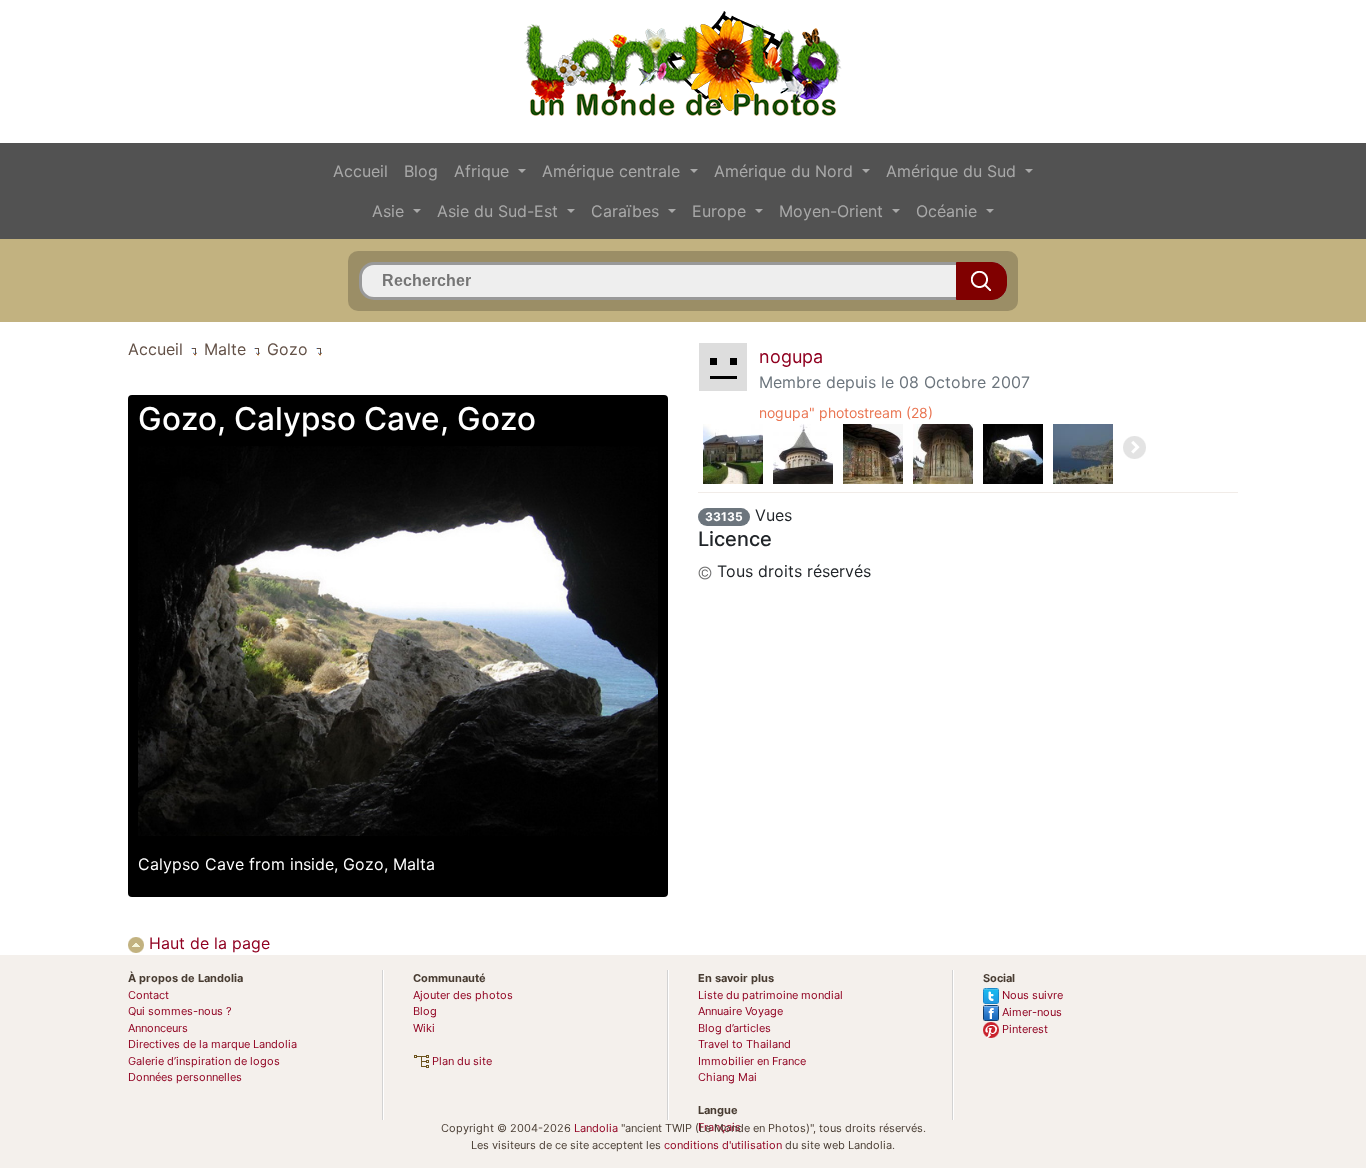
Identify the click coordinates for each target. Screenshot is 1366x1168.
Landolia (596, 1128)
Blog (421, 171)
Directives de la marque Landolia (212, 1044)
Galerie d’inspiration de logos (204, 1061)
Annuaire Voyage (740, 1011)
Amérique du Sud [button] (953, 171)
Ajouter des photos (463, 995)
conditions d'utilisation (723, 1145)
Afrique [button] (484, 171)
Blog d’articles (734, 1028)
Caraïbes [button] (627, 211)
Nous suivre (1031, 995)
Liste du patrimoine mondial (770, 995)
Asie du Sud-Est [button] (500, 211)
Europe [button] (721, 211)
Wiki (424, 1028)
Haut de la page (207, 943)
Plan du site (460, 1061)
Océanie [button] (949, 211)
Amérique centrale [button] (613, 171)
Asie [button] (390, 211)
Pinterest (1023, 1029)
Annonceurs (158, 1028)
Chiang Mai (727, 1077)
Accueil (360, 171)
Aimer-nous (1030, 1012)
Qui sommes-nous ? (180, 1011)
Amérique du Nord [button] (786, 171)
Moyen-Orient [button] (833, 211)
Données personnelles (185, 1077)
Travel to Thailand (744, 1044)
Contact (148, 995)
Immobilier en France (752, 1061)
